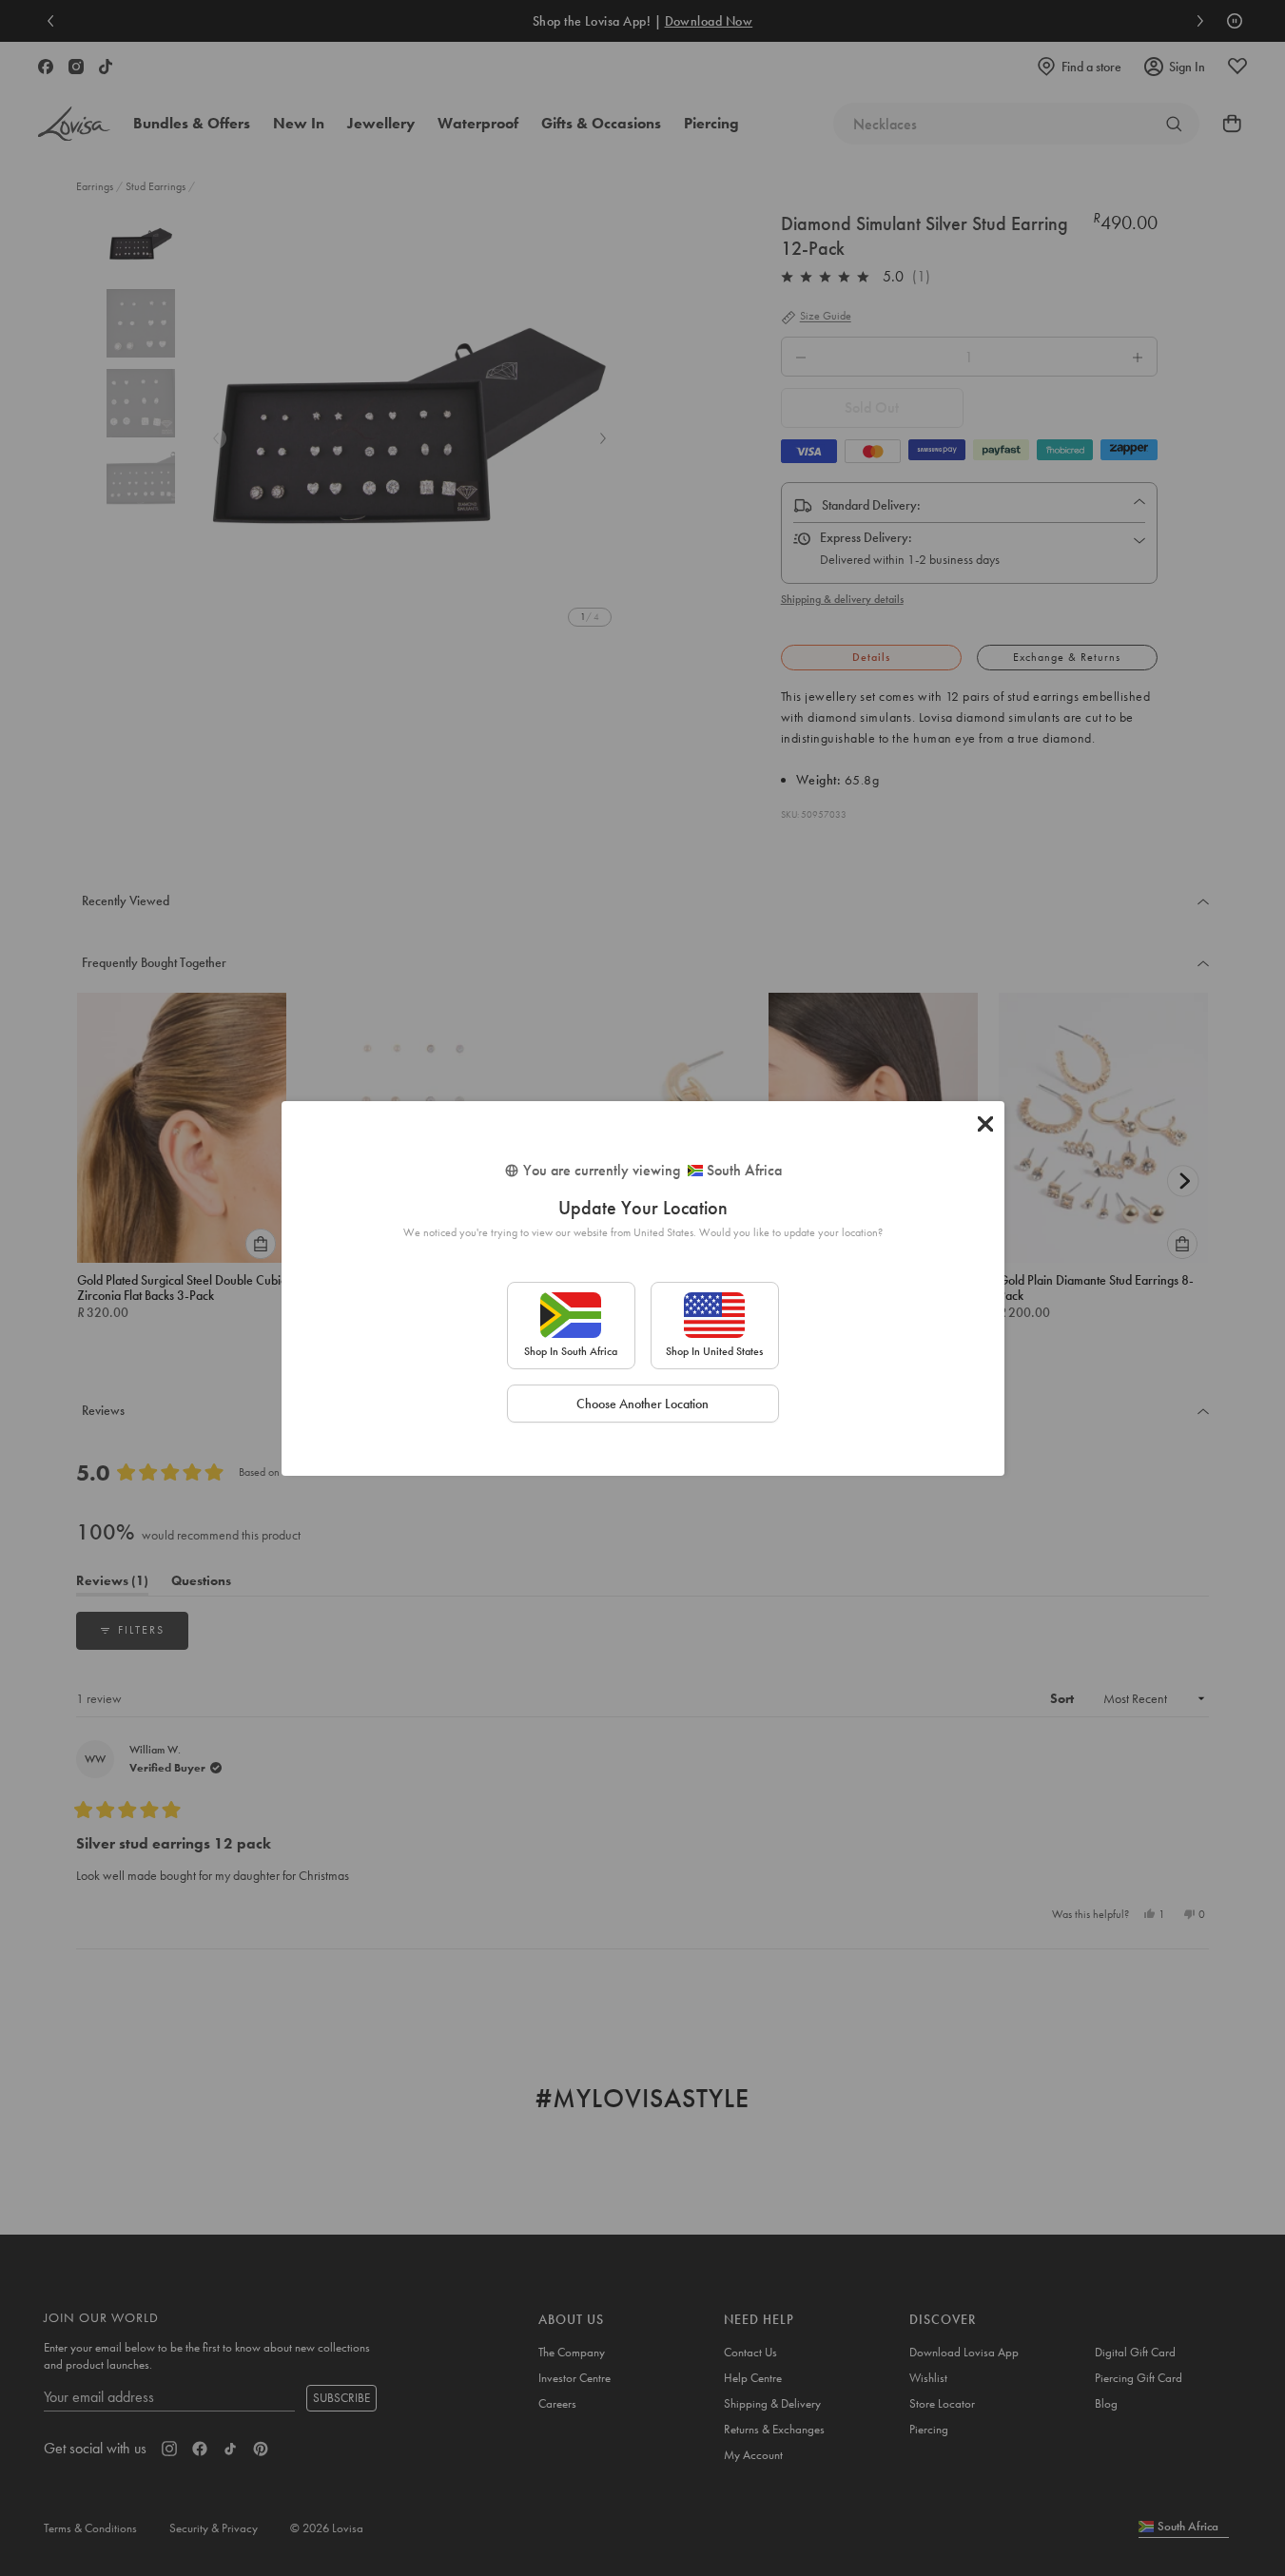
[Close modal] (985, 1124)
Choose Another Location (642, 1404)
